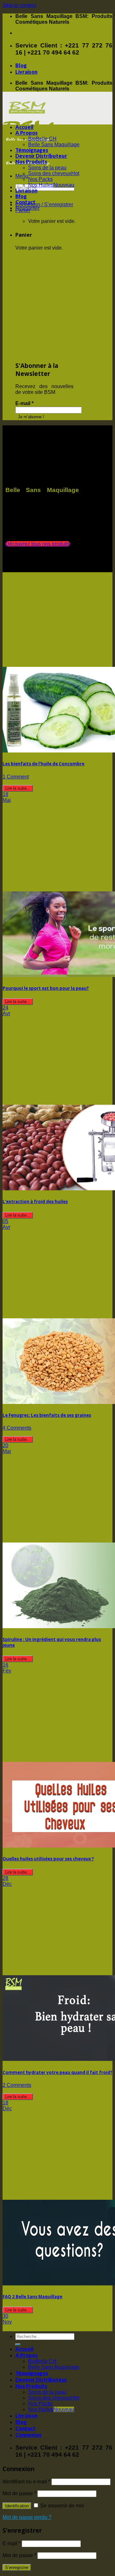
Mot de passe (19, 2493)
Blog (21, 65)
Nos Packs (40, 179)
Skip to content (19, 5)
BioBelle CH (42, 139)
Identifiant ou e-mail (26, 2482)
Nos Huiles (41, 185)
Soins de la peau (47, 168)
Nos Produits (31, 162)
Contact (25, 202)
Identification (17, 2506)
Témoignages (32, 150)
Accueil (24, 127)
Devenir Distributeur (41, 156)
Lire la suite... (18, 788)
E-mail (24, 403)
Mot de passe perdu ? (27, 2517)
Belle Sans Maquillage (54, 145)
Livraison (26, 72)
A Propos (27, 133)
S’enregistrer (17, 2567)
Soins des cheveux (50, 173)
